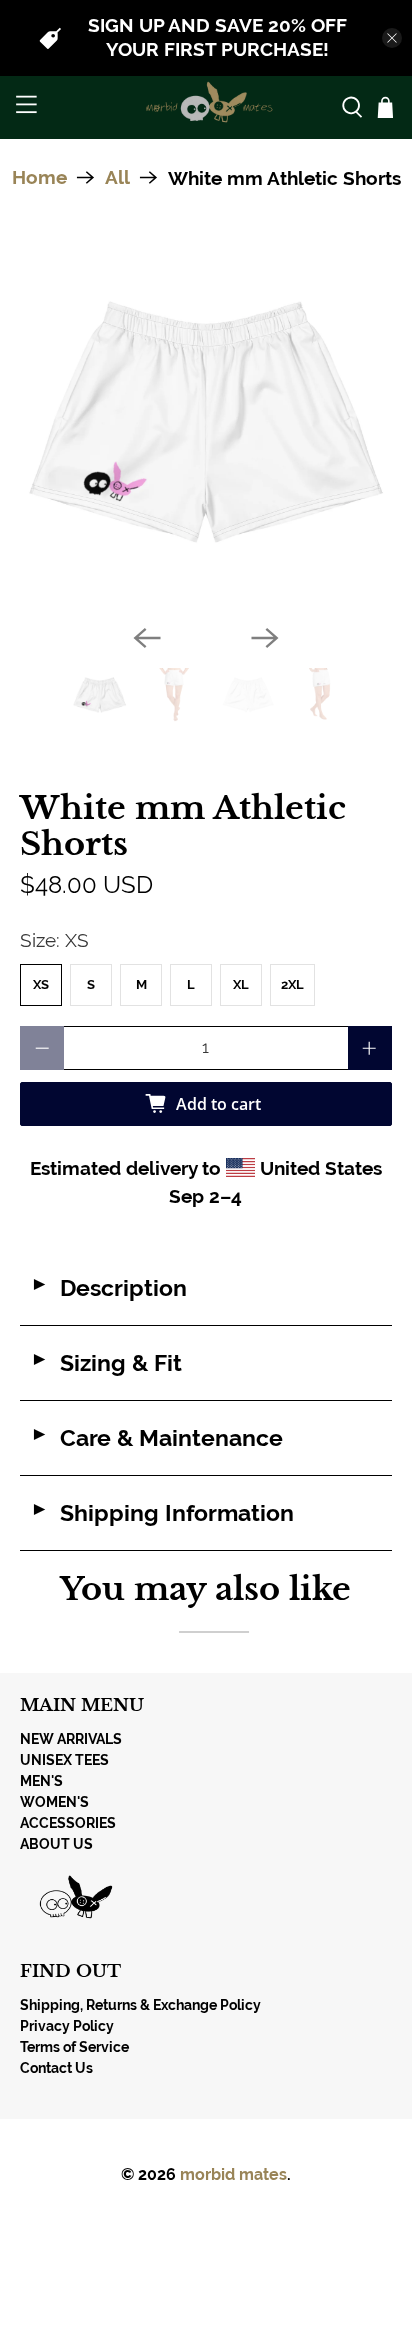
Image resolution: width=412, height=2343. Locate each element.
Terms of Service (74, 2047)
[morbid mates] (206, 107)
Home (39, 177)
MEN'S (41, 1781)
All (117, 177)
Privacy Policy (67, 2026)
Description (108, 1288)
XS (41, 984)
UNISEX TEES (64, 1760)
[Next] (265, 638)
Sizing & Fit (106, 1363)
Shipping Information (162, 1513)
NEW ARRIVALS (71, 1739)
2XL (292, 984)
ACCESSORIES (68, 1823)
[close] (392, 38)
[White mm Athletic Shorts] (205, 422)
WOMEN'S (54, 1802)
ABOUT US (56, 1844)
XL (241, 984)
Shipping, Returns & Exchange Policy (140, 2005)
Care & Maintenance (156, 1438)
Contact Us (56, 2068)
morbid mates (233, 2174)
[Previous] (147, 638)
